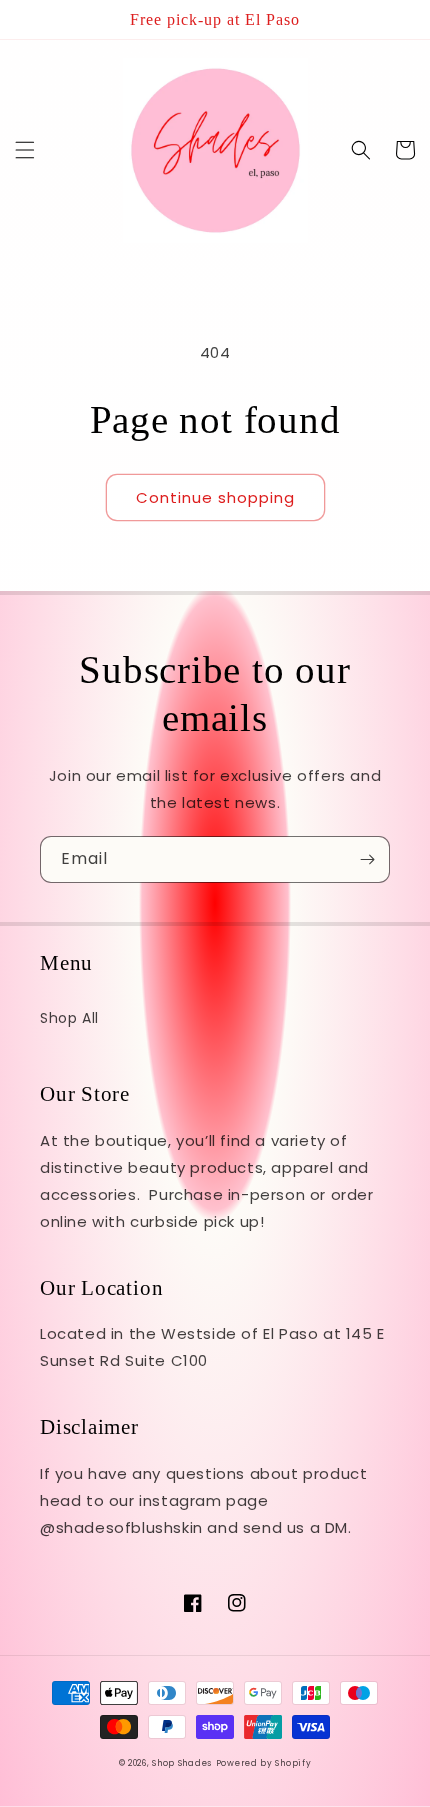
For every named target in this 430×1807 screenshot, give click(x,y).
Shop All (69, 1018)
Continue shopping (215, 497)
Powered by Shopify (264, 1763)
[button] (25, 150)
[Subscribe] (367, 859)
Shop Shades (182, 1763)
